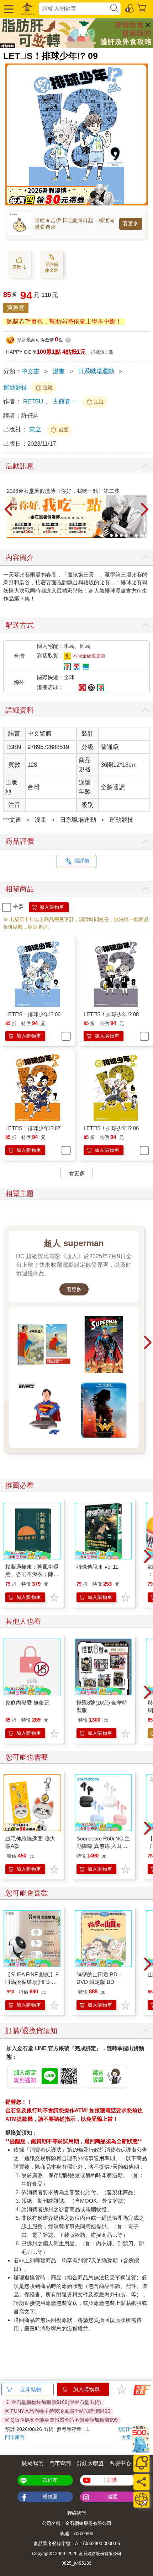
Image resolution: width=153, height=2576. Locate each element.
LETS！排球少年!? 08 (111, 1014)
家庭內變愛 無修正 (27, 1703)
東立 (36, 430)
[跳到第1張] (111, 535)
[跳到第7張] (141, 535)
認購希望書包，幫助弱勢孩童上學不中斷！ (64, 322)
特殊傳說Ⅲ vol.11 (97, 1567)
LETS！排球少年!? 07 (33, 1128)
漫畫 (59, 371)
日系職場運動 (96, 371)
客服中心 (120, 2463)
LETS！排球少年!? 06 (111, 1128)
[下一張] (144, 510)
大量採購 (131, 2437)
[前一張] (9, 510)
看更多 (131, 224)
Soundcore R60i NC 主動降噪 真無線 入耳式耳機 (103, 1846)
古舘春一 (65, 401)
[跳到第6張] (136, 535)
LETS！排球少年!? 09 (33, 1014)
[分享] (141, 2482)
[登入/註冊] (130, 8)
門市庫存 (15, 2437)
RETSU (33, 401)
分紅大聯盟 (90, 2463)
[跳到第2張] (116, 535)
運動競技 (15, 388)
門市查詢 (60, 2463)
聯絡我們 (76, 2513)
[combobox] (74, 9)
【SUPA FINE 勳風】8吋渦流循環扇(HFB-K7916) (32, 1982)
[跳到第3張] (121, 535)
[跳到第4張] (126, 535)
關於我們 (33, 2463)
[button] (8, 9)
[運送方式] (141, 2500)
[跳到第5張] (131, 535)
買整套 (16, 308)
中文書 (30, 371)
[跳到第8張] (146, 535)
